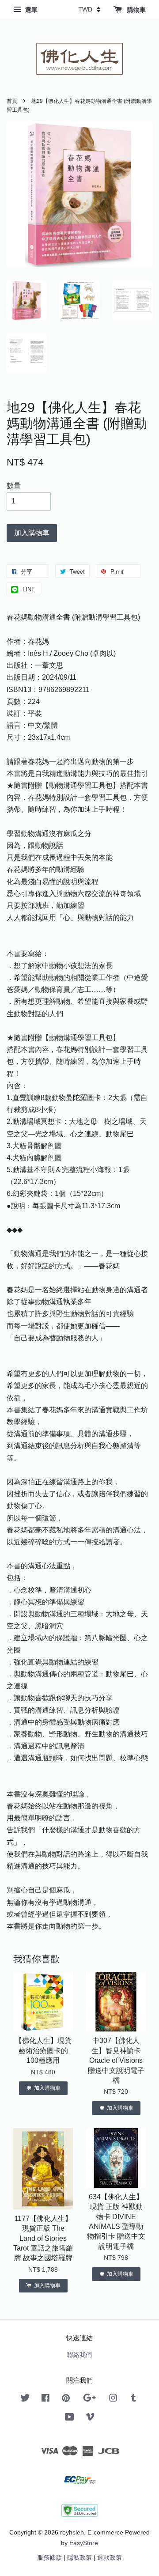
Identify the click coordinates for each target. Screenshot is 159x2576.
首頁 (12, 101)
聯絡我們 (79, 2355)
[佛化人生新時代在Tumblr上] (134, 2400)
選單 (30, 10)
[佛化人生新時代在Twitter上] (25, 2400)
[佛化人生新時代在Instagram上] (113, 2400)
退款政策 (110, 2558)
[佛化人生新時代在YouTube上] (70, 2419)
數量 (14, 486)
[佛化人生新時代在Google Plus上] (89, 2400)
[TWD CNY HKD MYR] (89, 9)
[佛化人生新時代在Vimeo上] (90, 2419)
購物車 (136, 10)
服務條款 (49, 2558)
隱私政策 (79, 2558)
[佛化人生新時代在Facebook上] (45, 2400)
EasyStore (84, 2543)
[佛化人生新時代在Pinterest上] (66, 2400)
